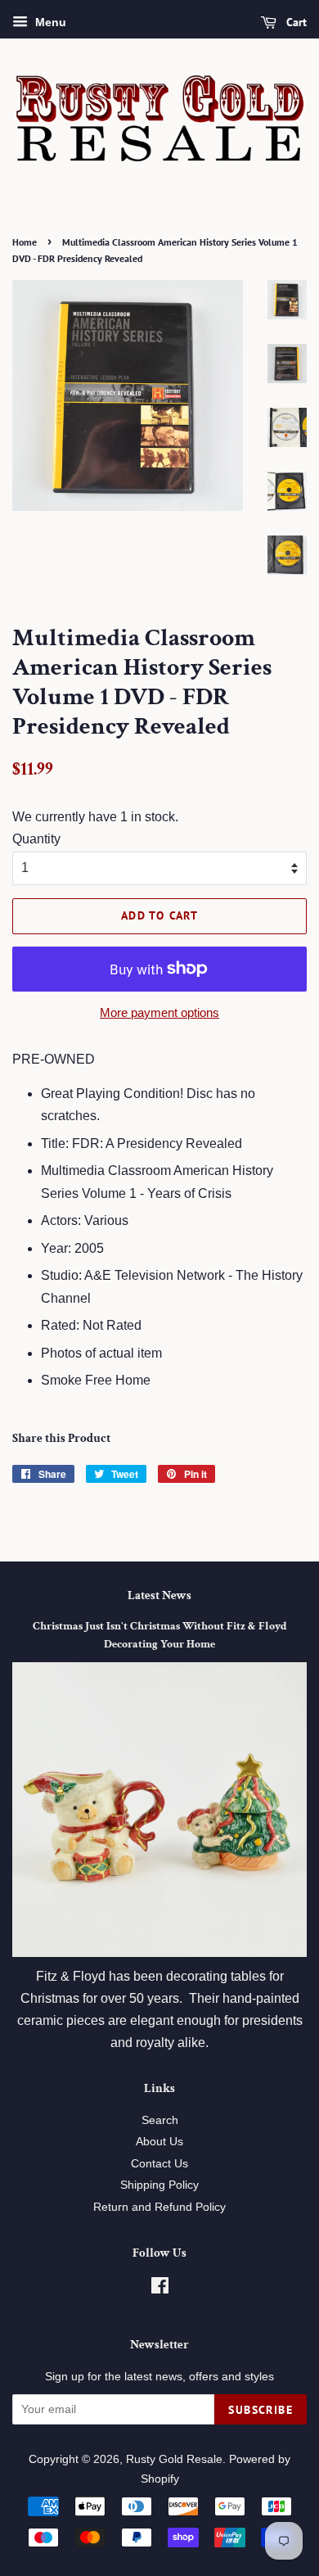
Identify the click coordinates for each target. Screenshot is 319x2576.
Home (25, 242)
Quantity (36, 839)
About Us (159, 2142)
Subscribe (261, 2410)
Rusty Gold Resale (174, 2459)
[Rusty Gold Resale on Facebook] (160, 2289)
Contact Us (159, 2164)
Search (160, 2120)
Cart (295, 22)
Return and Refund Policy (159, 2207)
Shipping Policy (159, 2185)
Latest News (159, 1595)
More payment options (159, 1012)
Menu (49, 22)
